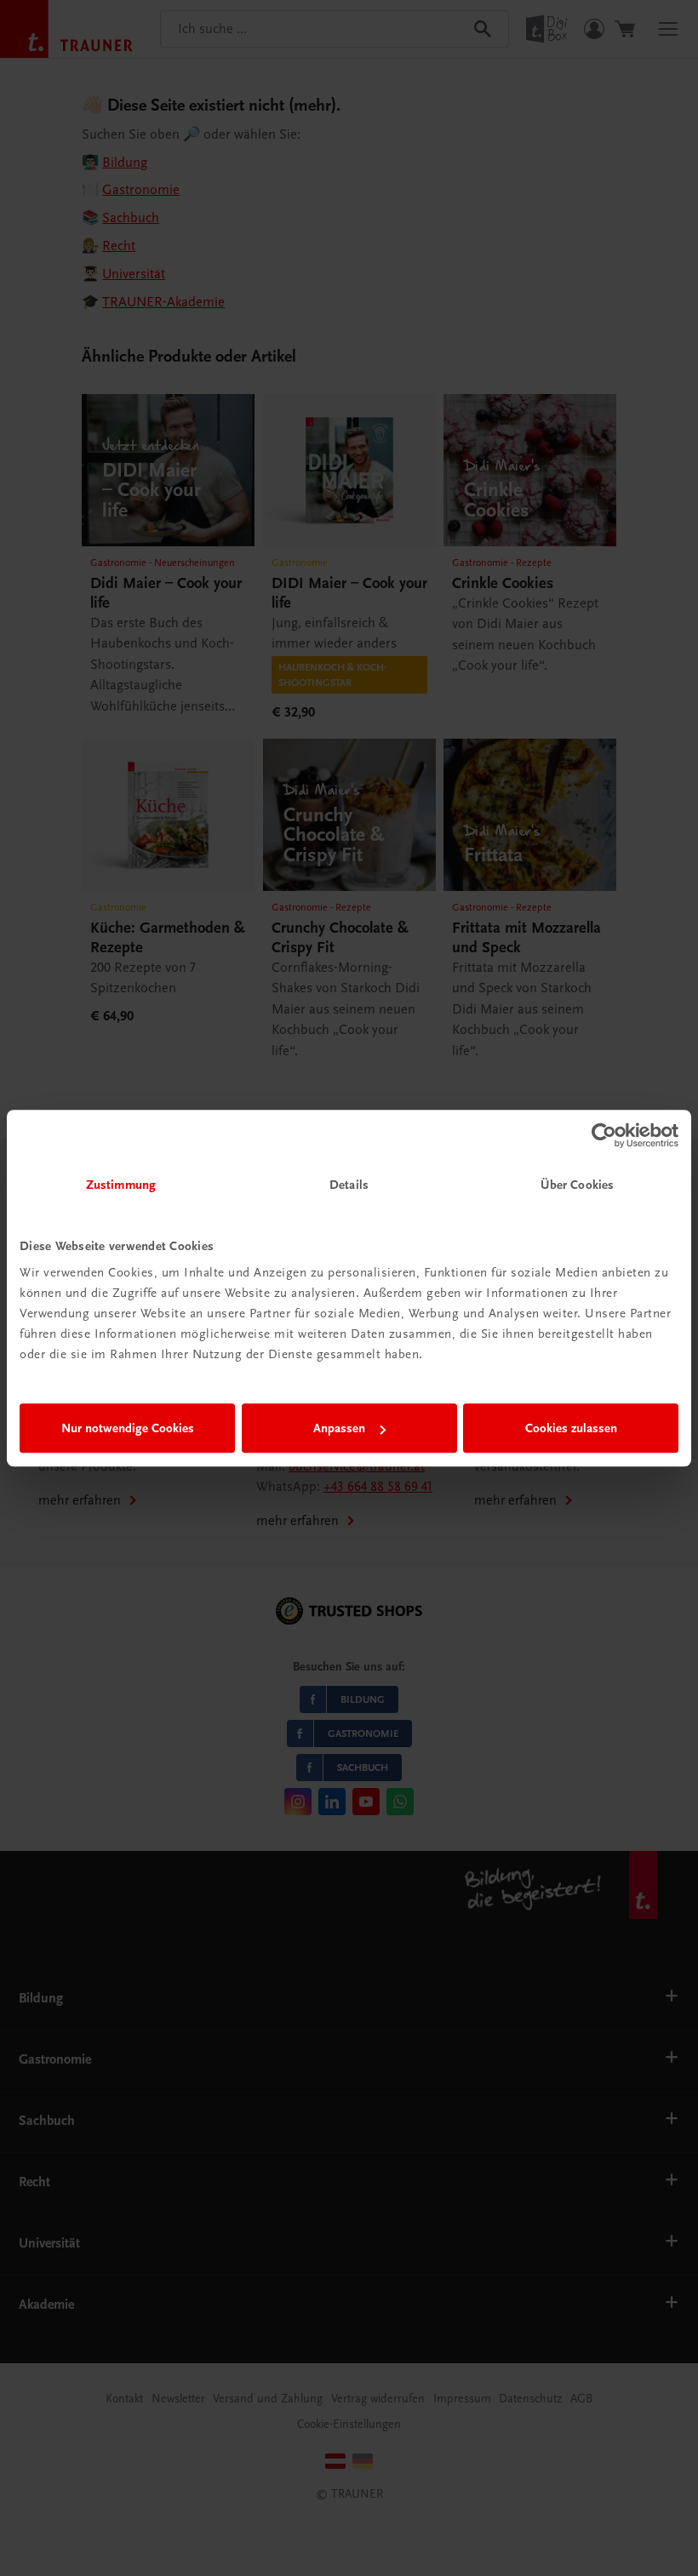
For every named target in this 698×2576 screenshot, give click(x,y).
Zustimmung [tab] (121, 1185)
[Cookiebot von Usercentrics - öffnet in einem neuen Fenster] (604, 1135)
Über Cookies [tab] (577, 1185)
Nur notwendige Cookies (128, 1428)
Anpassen (339, 1428)
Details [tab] (349, 1185)
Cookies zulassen (571, 1428)
